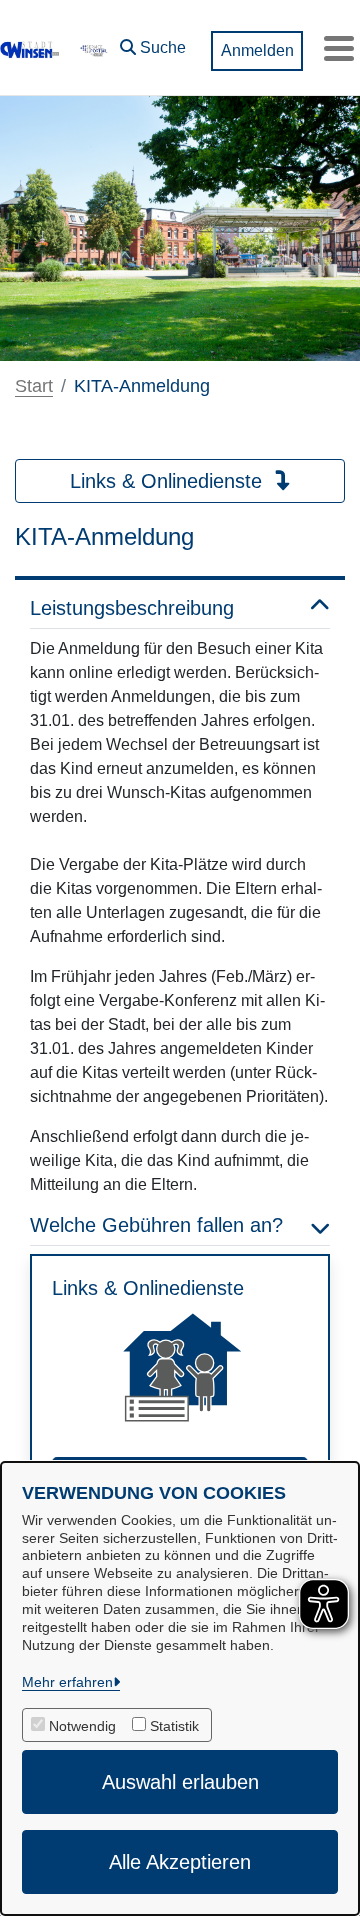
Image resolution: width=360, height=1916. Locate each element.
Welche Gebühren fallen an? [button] (156, 1225)
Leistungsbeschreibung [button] (132, 608)
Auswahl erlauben (180, 1782)
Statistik (174, 1726)
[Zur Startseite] (30, 48)
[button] (153, 43)
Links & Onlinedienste (169, 481)
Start (34, 386)
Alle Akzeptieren (180, 1862)
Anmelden (257, 50)
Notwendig (82, 1726)
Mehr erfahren (67, 1682)
